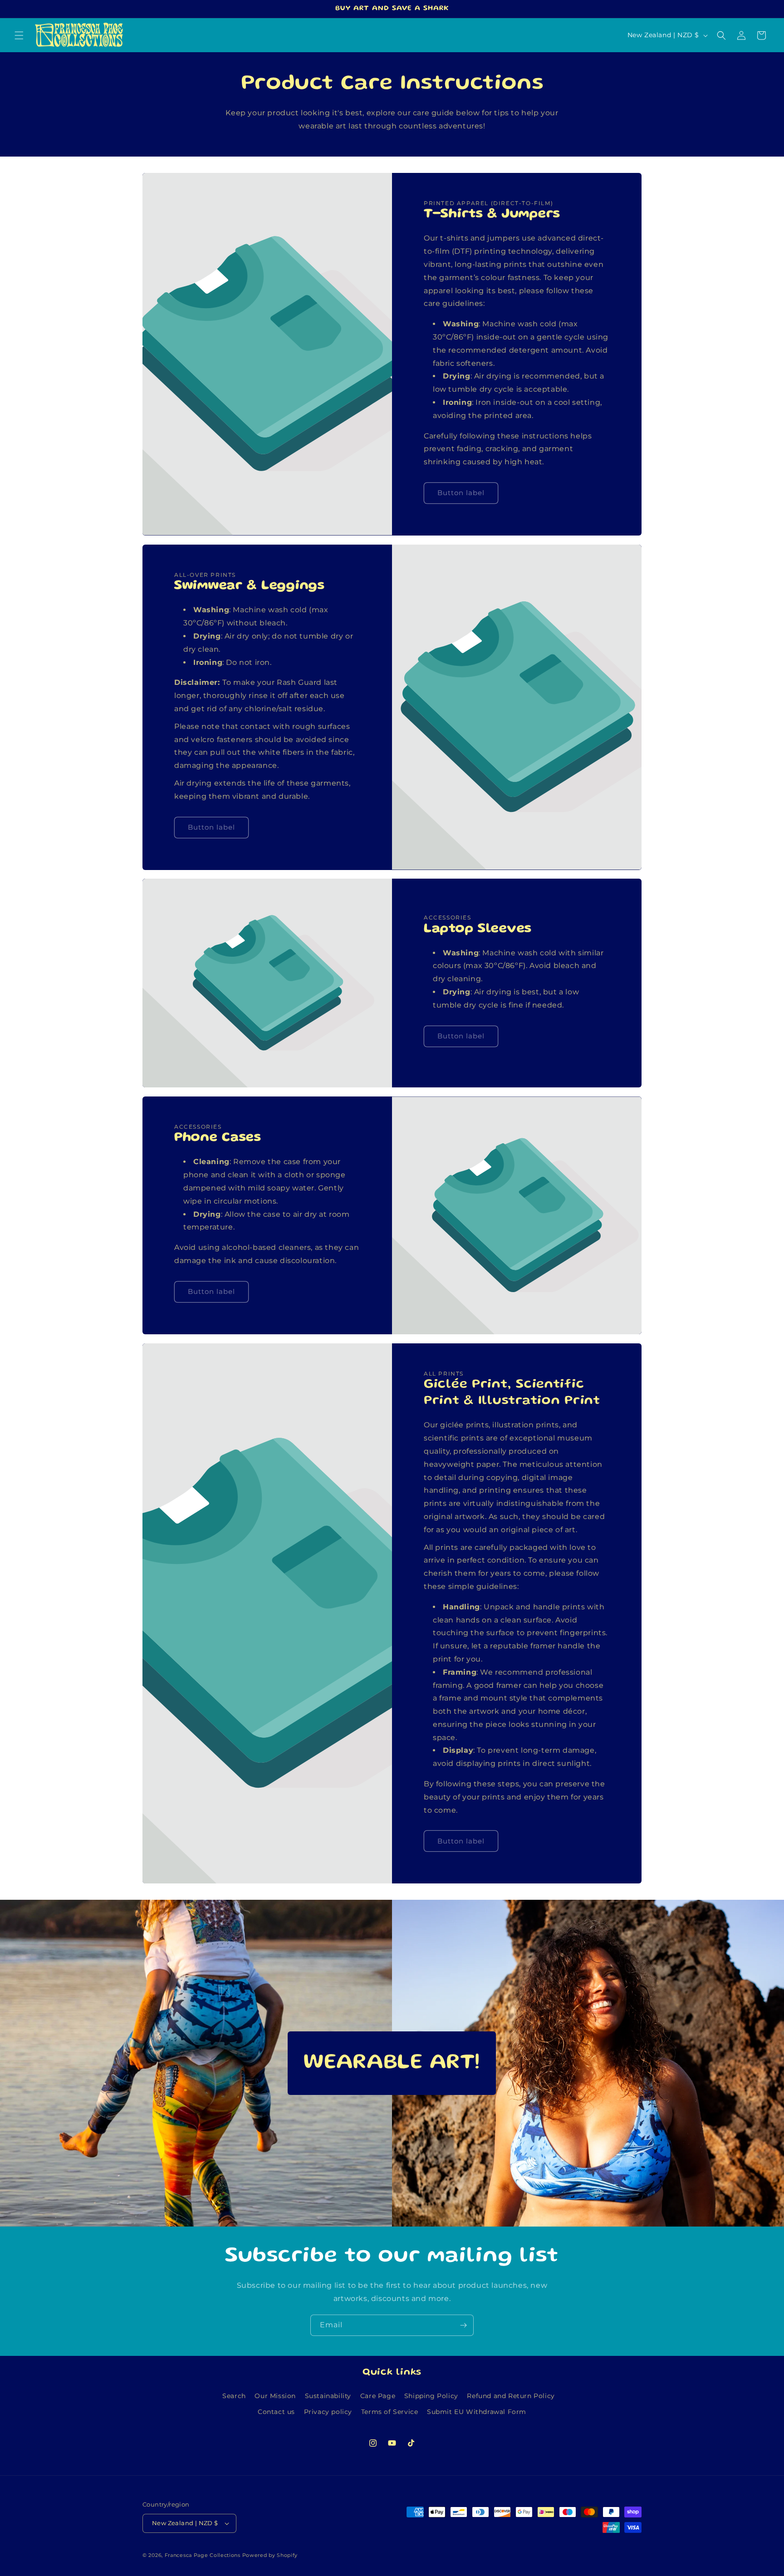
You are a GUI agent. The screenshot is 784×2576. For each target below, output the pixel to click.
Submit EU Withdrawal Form (477, 2412)
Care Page (378, 2396)
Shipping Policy (431, 2396)
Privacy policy (328, 2412)
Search (234, 2396)
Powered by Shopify (270, 2555)
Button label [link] (461, 493)
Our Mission (275, 2396)
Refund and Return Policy (511, 2396)
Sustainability (328, 2396)
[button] (19, 35)
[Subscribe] (463, 2325)
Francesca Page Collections (203, 2555)
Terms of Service (390, 2412)
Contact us (276, 2412)
